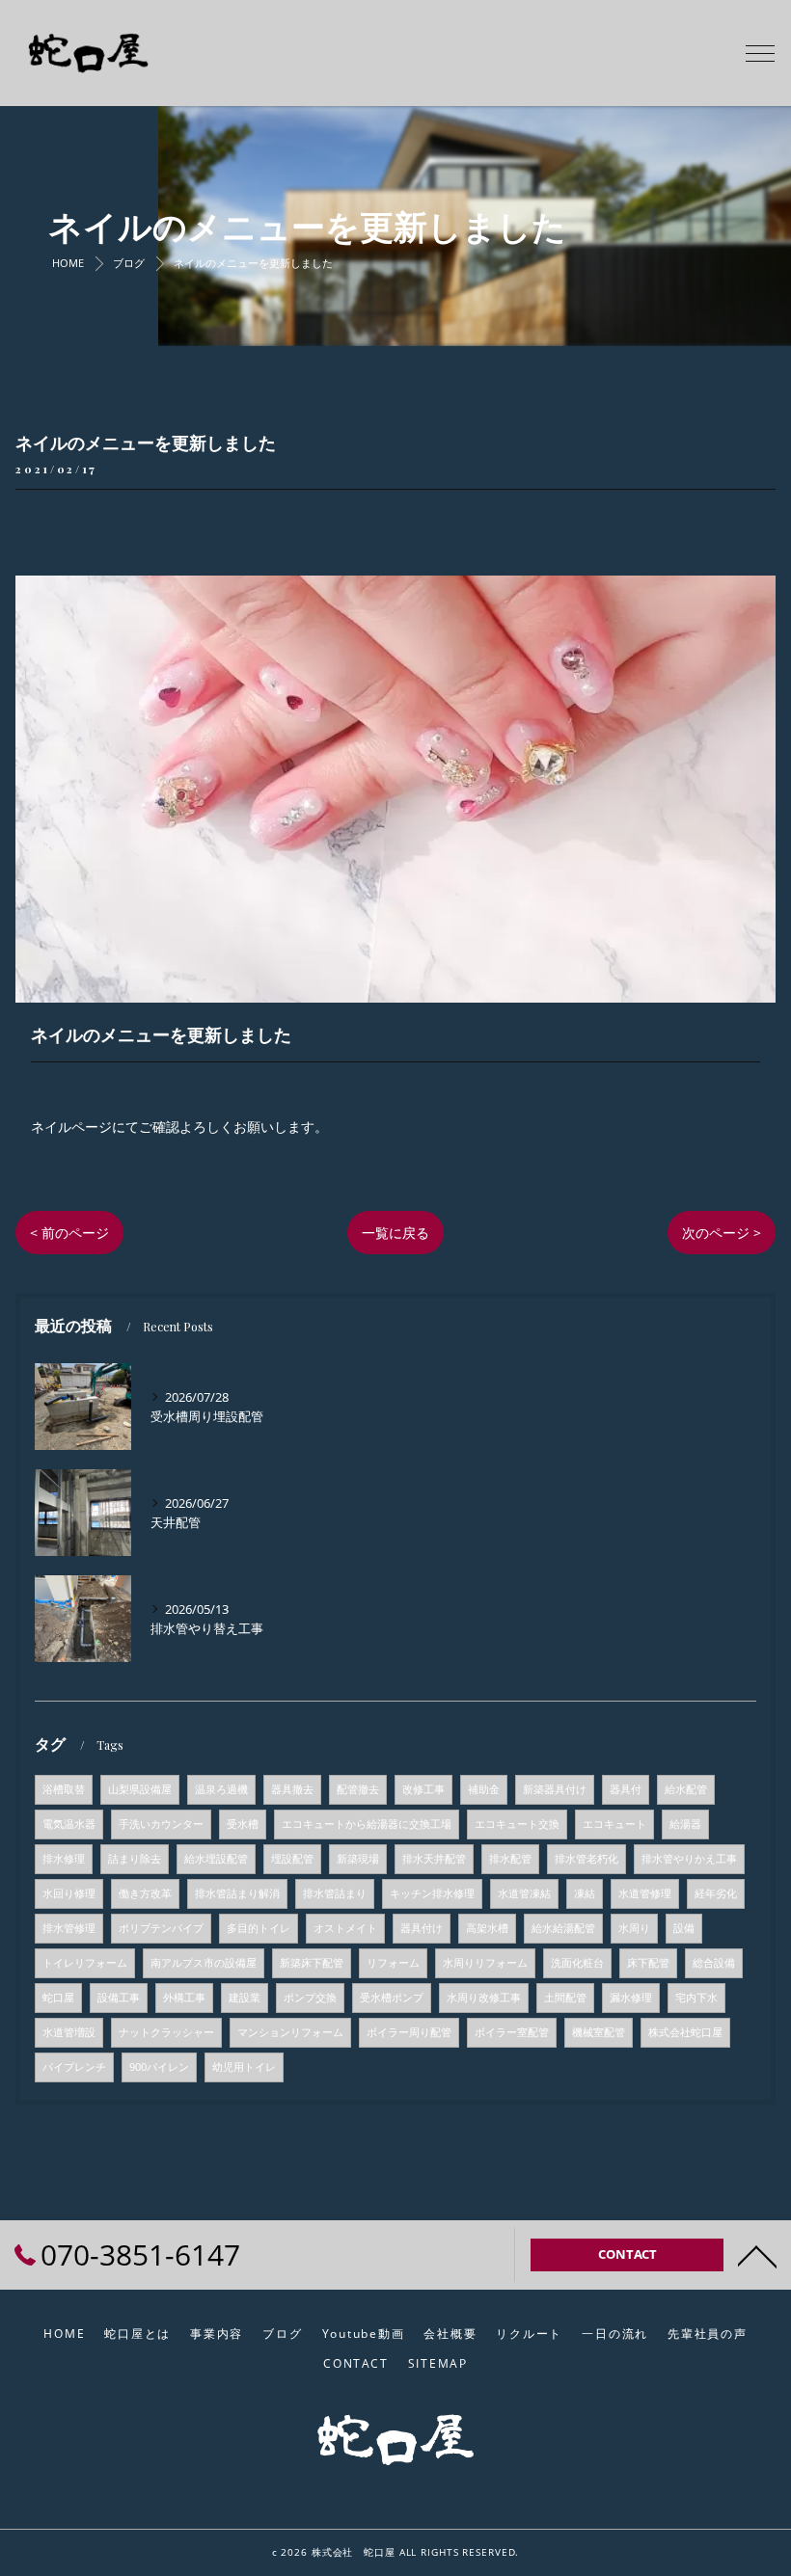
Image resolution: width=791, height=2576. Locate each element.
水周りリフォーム (485, 1963)
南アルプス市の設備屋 (204, 1963)
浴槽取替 (64, 1789)
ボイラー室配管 (512, 2032)
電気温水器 (69, 1824)
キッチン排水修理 (432, 1893)
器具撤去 (292, 1789)
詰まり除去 (135, 1859)
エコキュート (614, 1824)
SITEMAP (438, 2363)
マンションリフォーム (290, 2032)
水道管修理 (645, 1893)
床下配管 (648, 1963)
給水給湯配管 (563, 1928)
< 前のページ (69, 1233)
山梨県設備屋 (140, 1789)
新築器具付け (555, 1789)
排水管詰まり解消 (237, 1893)
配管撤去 (358, 1789)
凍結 (585, 1893)
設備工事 (119, 1998)
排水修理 (64, 1859)
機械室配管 (599, 2032)
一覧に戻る (395, 1233)
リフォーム (393, 1963)
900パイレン (159, 2067)
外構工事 (184, 1998)
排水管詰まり (335, 1893)
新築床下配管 (312, 1963)
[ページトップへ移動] (757, 2255)
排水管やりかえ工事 (689, 1859)
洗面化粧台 (577, 1963)
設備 (684, 1928)
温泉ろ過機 (221, 1789)
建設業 (245, 1998)
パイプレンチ (74, 2067)
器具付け (422, 1928)
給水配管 (686, 1789)
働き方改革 (145, 1893)
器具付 (626, 1789)
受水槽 (243, 1824)
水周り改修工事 (484, 1998)
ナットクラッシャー (166, 2032)
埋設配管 (292, 1859)
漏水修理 (631, 1998)
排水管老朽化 (586, 1859)
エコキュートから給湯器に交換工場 (367, 1824)
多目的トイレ (259, 1928)
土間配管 (565, 1998)
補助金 (484, 1789)
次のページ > (722, 1233)
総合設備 (714, 1963)
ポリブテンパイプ (161, 1928)
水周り (634, 1928)
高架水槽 (487, 1928)
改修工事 (423, 1789)
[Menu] (760, 52)
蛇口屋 (58, 1998)
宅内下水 (696, 1998)
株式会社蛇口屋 (685, 2032)
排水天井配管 (434, 1859)
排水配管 (510, 1859)
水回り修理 (69, 1893)
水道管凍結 (524, 1893)
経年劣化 (716, 1893)
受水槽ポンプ (392, 1998)
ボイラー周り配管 (409, 2032)
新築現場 (358, 1859)
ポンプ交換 (310, 1998)
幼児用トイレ (244, 2067)
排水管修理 (69, 1928)
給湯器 (685, 1824)
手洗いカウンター (161, 1824)
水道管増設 (69, 2032)
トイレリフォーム (85, 1963)
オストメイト (345, 1928)
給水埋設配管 (216, 1859)
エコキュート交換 (517, 1824)
